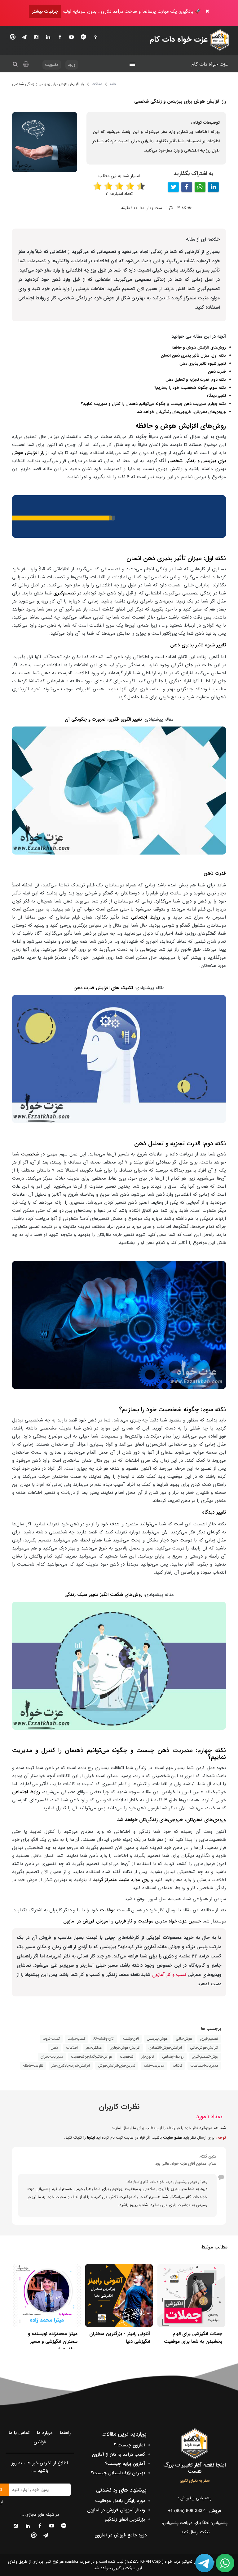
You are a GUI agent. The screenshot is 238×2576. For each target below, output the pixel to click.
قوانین (40, 2442)
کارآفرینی (124, 1921)
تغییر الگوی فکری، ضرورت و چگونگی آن (104, 719)
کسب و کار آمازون (170, 1975)
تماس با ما (19, 2433)
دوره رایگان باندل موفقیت (120, 2501)
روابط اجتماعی (145, 917)
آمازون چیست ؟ (129, 2445)
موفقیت (107, 1910)
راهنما (65, 2433)
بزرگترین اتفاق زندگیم (125, 2519)
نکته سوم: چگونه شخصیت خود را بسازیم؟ (190, 388)
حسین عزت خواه (185, 1921)
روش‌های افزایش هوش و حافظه (199, 347)
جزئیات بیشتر (45, 11)
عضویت (52, 65)
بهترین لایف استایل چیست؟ (118, 2473)
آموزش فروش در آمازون (86, 1921)
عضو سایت (172, 2138)
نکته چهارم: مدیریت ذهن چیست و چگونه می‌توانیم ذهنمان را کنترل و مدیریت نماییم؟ (153, 404)
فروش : (195, 2511)
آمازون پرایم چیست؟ (125, 2464)
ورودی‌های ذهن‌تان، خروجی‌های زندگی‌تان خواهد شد (181, 412)
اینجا (91, 2138)
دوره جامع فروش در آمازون (121, 2535)
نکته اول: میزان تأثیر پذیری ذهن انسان (193, 356)
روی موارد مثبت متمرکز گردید (121, 1880)
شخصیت (30, 1154)
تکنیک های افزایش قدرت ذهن (103, 988)
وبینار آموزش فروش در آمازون (116, 2510)
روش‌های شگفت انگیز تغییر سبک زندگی (103, 1595)
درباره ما (45, 2433)
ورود (72, 65)
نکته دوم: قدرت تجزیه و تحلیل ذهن (196, 380)
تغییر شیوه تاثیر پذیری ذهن (203, 364)
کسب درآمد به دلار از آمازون (118, 2454)
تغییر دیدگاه (216, 396)
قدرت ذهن (217, 372)
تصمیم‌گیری (65, 593)
